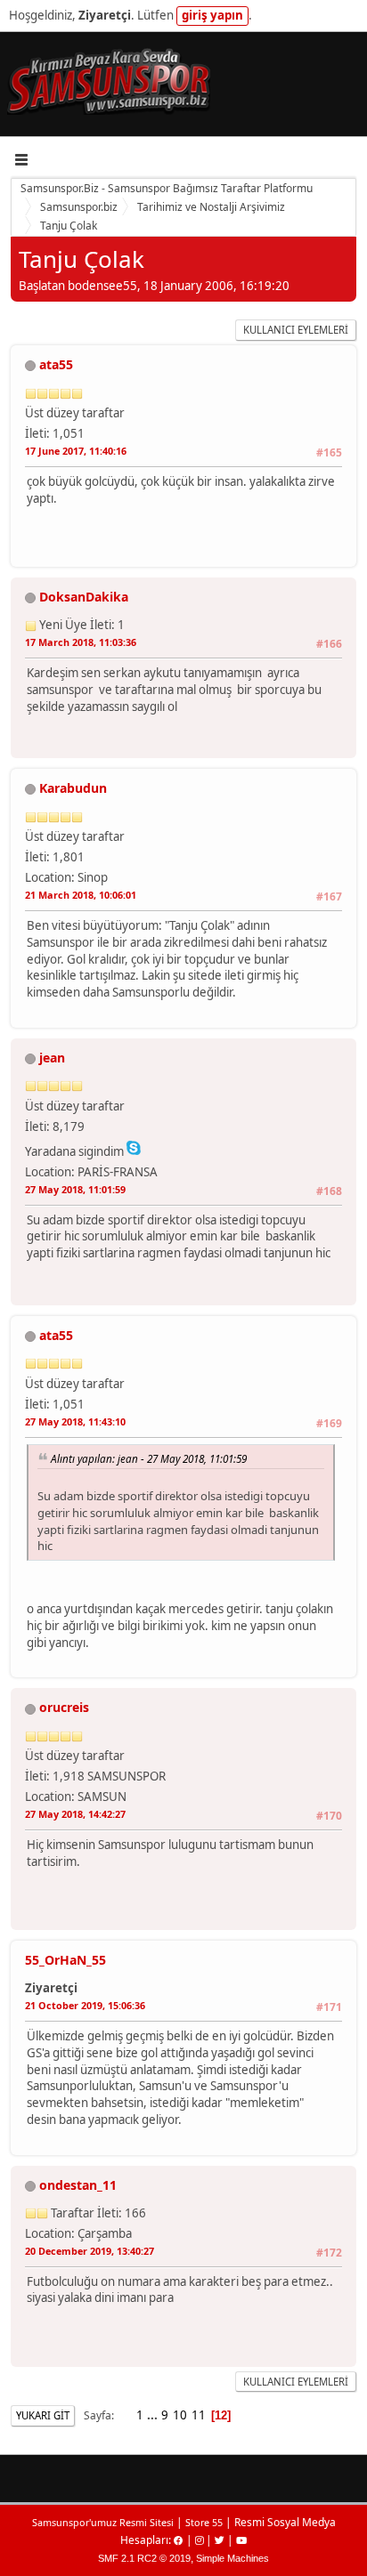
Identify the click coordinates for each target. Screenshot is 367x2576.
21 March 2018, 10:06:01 (81, 895)
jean (52, 1058)
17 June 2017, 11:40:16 (76, 451)
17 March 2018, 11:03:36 (81, 642)
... (154, 2415)
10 (180, 2415)
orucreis (64, 1707)
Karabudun (73, 788)
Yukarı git (43, 2415)
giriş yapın (212, 15)
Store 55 (204, 2522)
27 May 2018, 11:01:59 (75, 1189)
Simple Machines (232, 2558)
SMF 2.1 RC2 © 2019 (144, 2558)
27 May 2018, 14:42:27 (75, 1814)
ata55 (56, 364)
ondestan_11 (78, 2185)
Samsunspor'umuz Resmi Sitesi (103, 2522)
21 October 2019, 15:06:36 (85, 2005)
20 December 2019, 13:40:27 (90, 2251)
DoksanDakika (84, 597)
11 (199, 2415)
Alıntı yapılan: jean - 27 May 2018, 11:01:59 (149, 1458)
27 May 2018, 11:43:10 (75, 1421)
